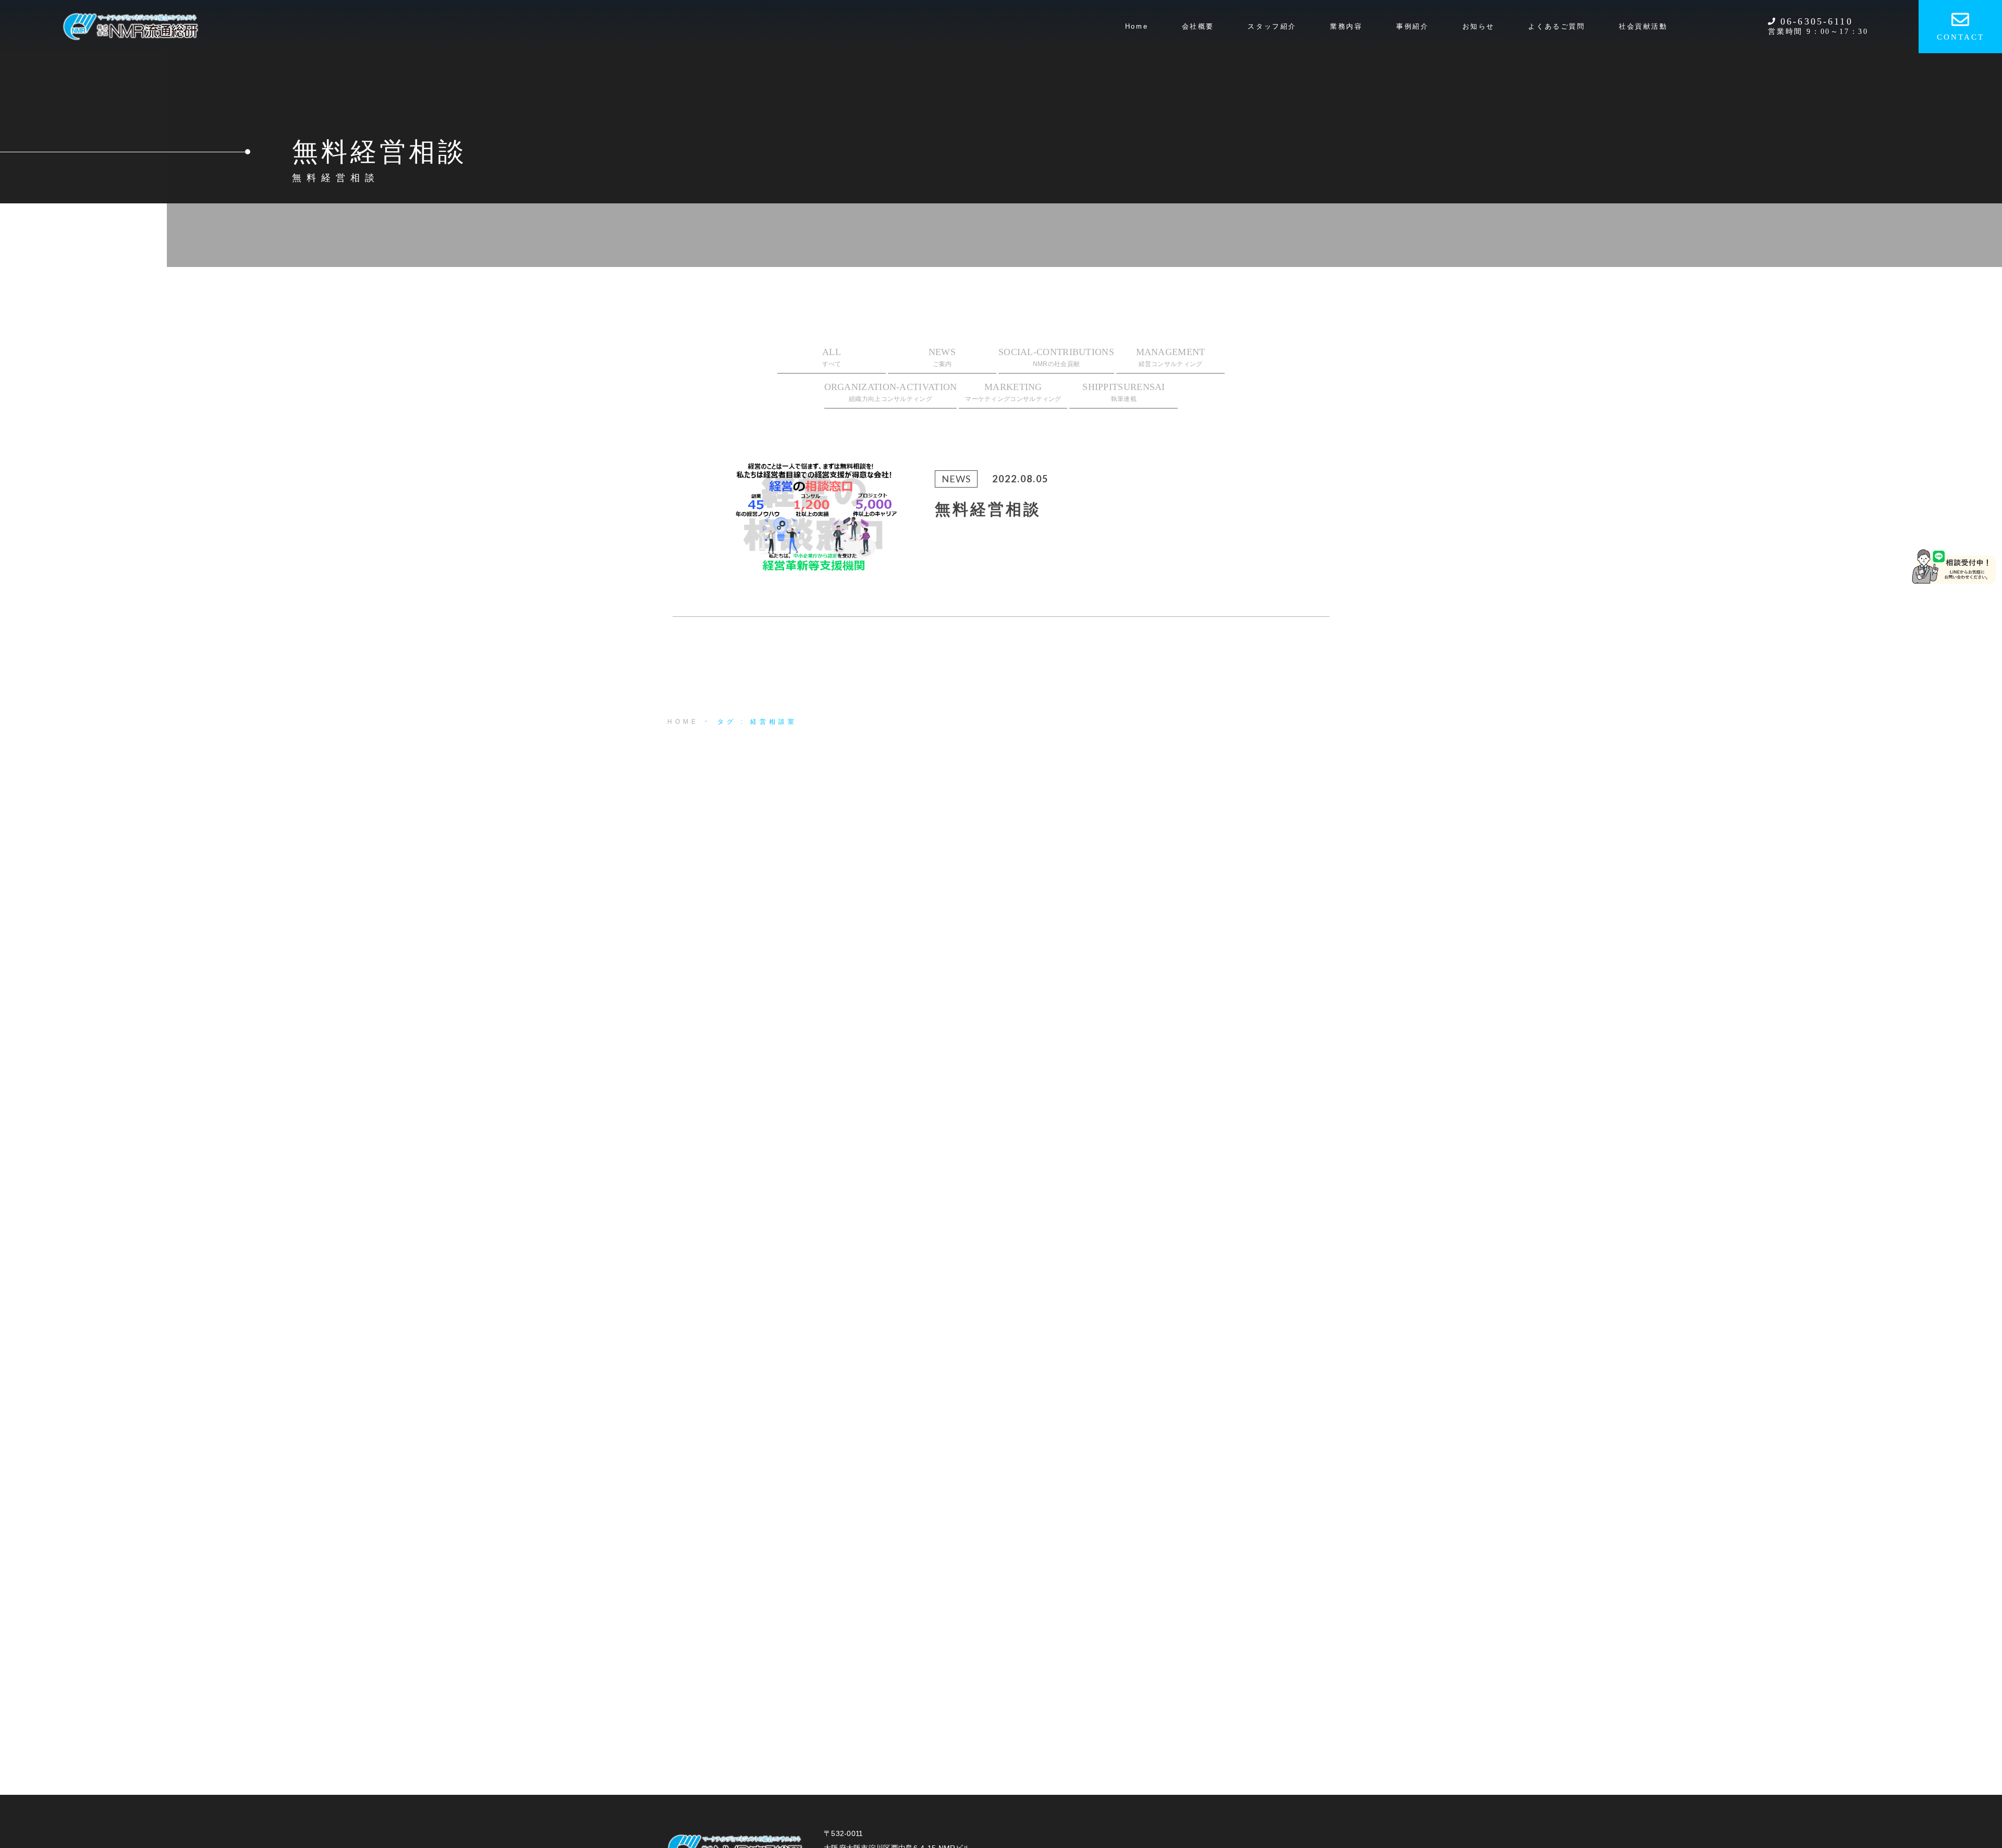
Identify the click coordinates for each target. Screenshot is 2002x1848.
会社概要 (1198, 26)
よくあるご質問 (1557, 26)
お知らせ (1479, 26)
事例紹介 (1412, 26)
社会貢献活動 (1643, 26)
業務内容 (1346, 26)
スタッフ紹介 (1272, 26)
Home (1137, 26)
